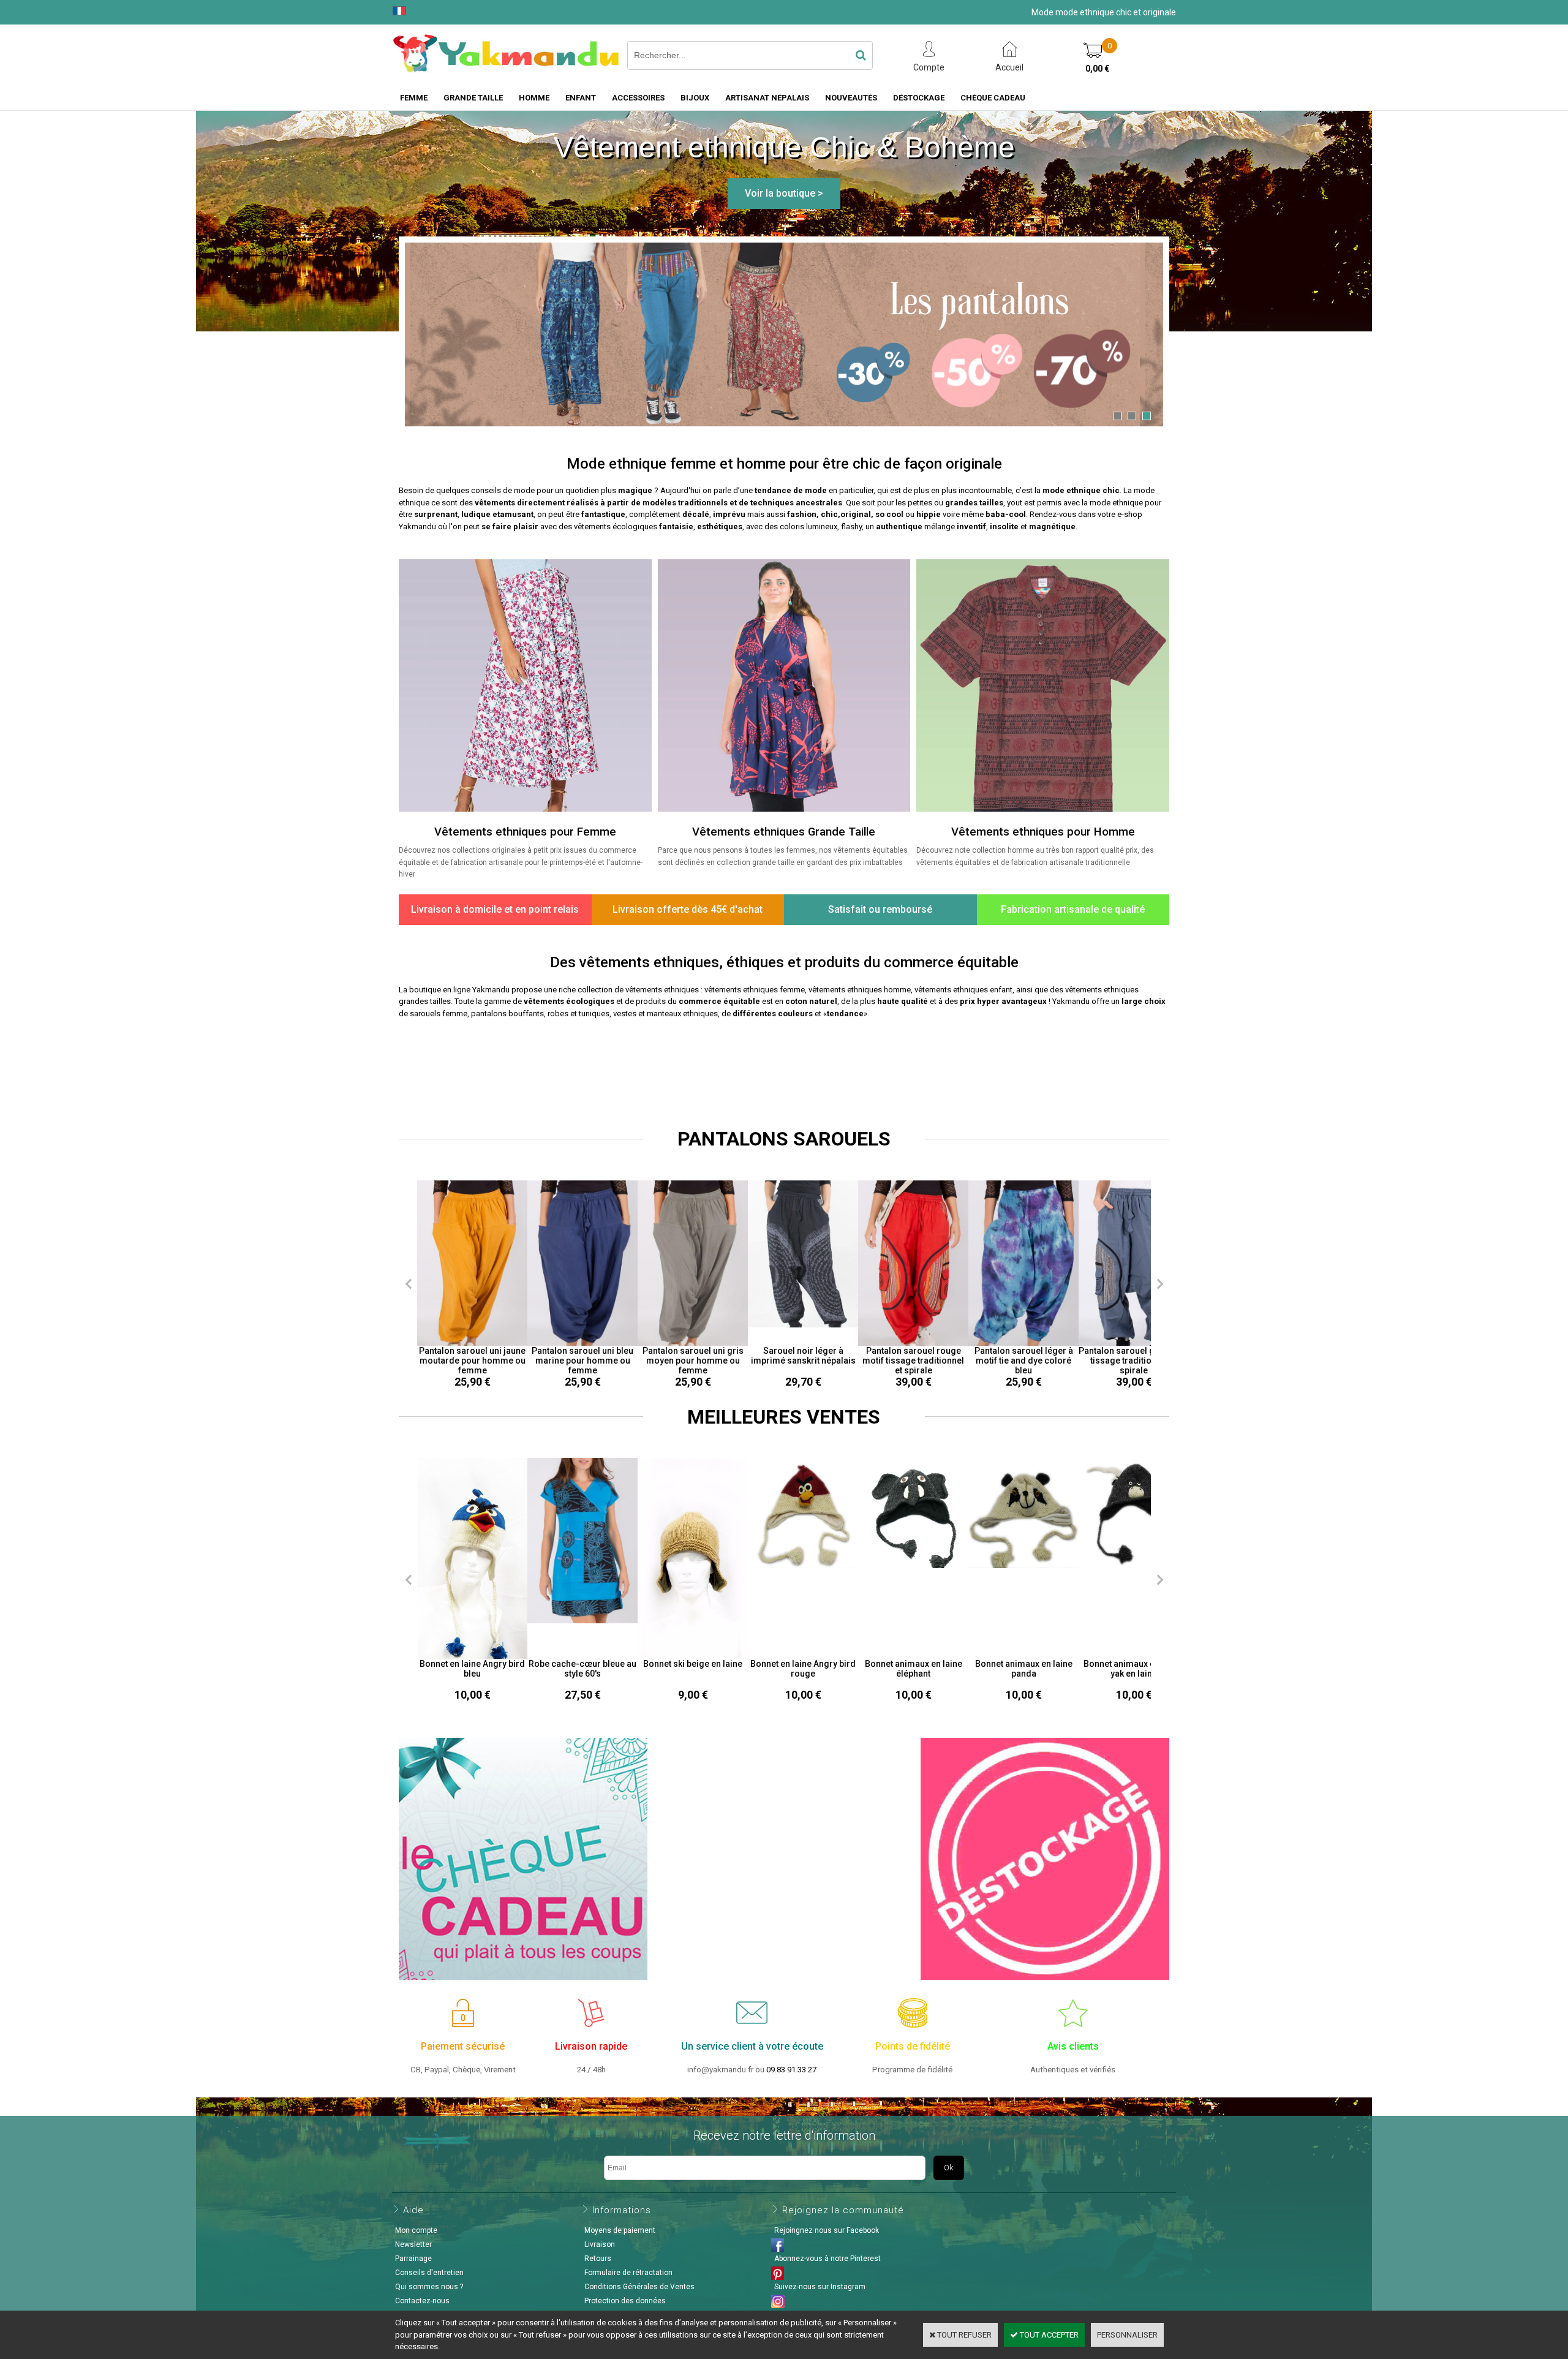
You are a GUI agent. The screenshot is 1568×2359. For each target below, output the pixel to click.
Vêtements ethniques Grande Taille (784, 832)
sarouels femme (439, 1013)
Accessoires (638, 98)
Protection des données (625, 2301)
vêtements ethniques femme (755, 990)
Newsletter (413, 2244)
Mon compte (416, 2230)
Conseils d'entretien (429, 2273)
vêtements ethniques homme (860, 990)
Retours (598, 2259)
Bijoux (695, 98)
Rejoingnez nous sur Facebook (827, 2230)
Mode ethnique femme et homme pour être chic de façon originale (784, 464)
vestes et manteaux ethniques (665, 1013)
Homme (534, 98)
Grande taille (473, 98)
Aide (413, 2210)
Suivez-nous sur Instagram (820, 2287)
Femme (414, 98)
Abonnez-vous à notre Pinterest (827, 2259)
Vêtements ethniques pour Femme (525, 832)
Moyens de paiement (620, 2230)
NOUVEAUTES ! (784, 1063)
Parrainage (413, 2259)
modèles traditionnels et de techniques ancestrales (742, 503)
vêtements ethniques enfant (963, 990)
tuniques (594, 1013)
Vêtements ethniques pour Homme (1043, 832)
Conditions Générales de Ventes (639, 2287)
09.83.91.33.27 (791, 2070)
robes (558, 1013)
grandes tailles (974, 503)
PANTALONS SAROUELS (784, 1139)
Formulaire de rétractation (628, 2273)
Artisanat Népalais (767, 98)
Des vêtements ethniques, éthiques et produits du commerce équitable (784, 962)
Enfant (581, 98)
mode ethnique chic (1081, 490)
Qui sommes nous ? (429, 2287)
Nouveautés (851, 98)
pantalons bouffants (507, 1013)
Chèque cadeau (993, 98)
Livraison (600, 2244)
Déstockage (919, 98)
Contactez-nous (422, 2301)
